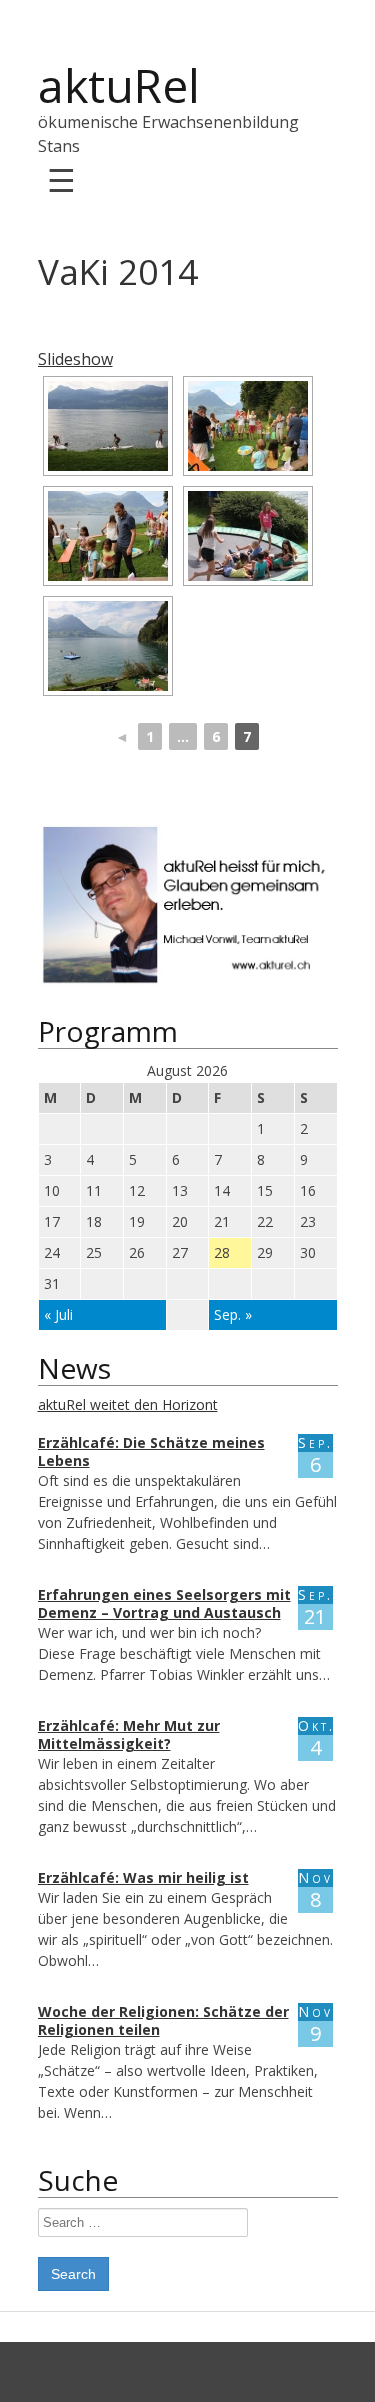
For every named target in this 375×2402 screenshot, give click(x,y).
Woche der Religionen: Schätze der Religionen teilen (163, 2020)
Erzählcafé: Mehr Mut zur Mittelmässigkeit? (129, 1734)
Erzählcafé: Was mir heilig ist (143, 1877)
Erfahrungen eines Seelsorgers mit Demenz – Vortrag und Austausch (164, 1603)
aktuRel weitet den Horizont (128, 1404)
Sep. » (233, 1314)
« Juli (58, 1314)
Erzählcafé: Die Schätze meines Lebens (151, 1451)
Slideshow (75, 359)
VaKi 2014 (118, 271)
